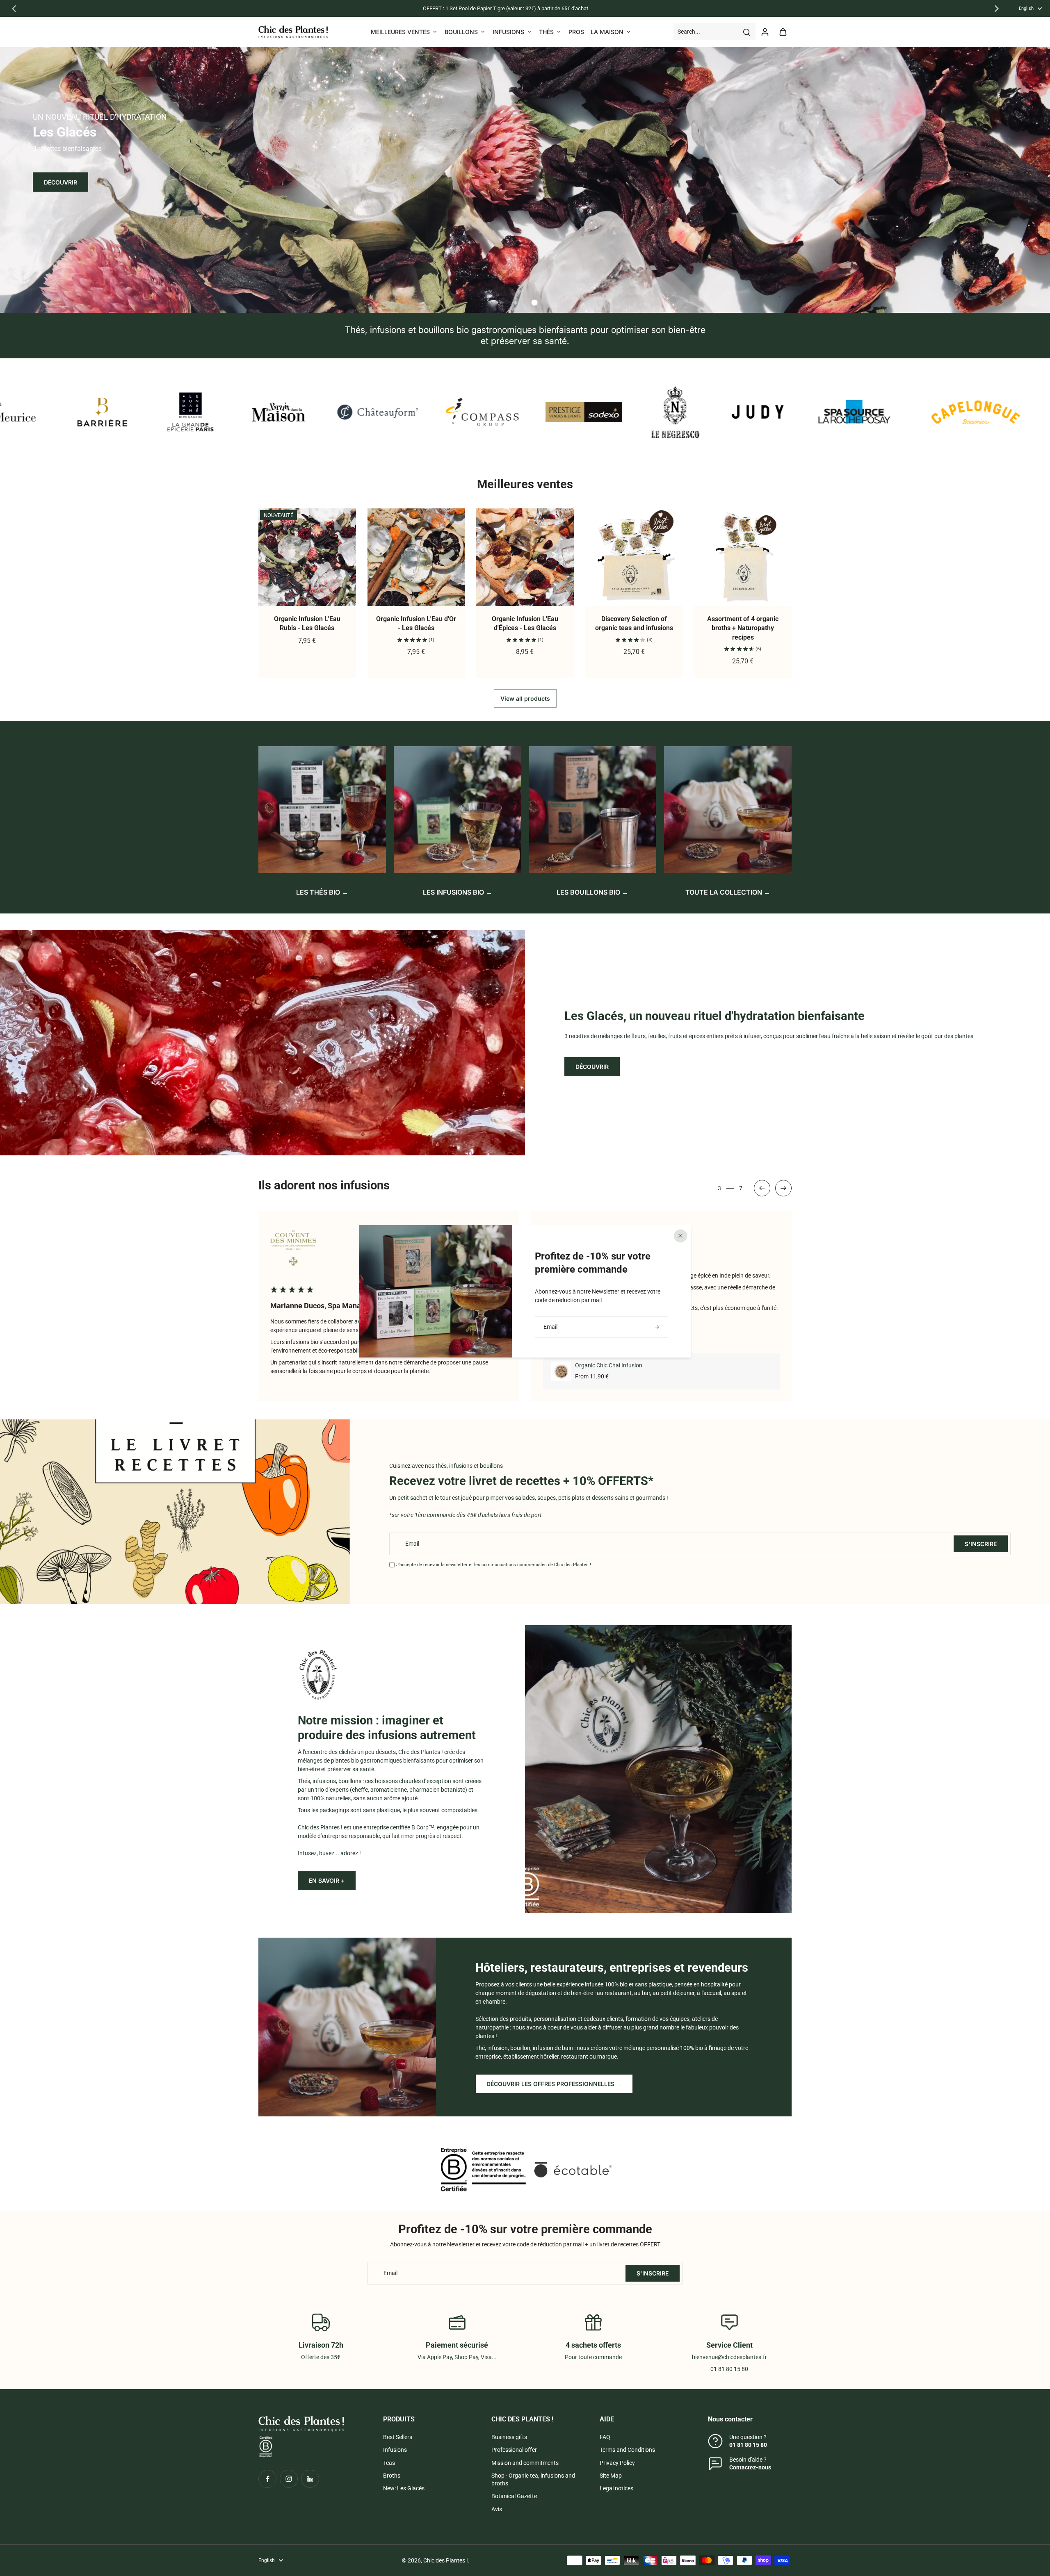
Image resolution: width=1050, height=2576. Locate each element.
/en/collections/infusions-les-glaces (45, 50)
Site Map (611, 2476)
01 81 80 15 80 (748, 2445)
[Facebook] (267, 2479)
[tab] (516, 303)
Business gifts (509, 2437)
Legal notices (616, 2488)
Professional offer (514, 2450)
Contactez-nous (750, 2467)
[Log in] (765, 32)
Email (412, 1544)
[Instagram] (289, 2479)
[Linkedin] (310, 2479)
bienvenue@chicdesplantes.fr (729, 2357)
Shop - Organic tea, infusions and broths (533, 2479)
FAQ (605, 2437)
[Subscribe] (657, 1327)
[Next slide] (783, 1188)
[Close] (680, 1236)
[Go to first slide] (997, 9)
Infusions (395, 2450)
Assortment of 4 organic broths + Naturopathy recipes (743, 628)
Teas (389, 2463)
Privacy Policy (617, 2463)
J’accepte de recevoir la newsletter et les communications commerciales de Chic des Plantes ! (494, 1565)
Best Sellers (398, 2437)
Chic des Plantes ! (446, 2560)
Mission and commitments (525, 2463)
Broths (392, 2476)
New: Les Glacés (404, 2488)
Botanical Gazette (514, 2496)
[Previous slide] (14, 9)
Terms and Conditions (627, 2450)
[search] (746, 32)
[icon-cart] (783, 32)
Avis (497, 2509)
